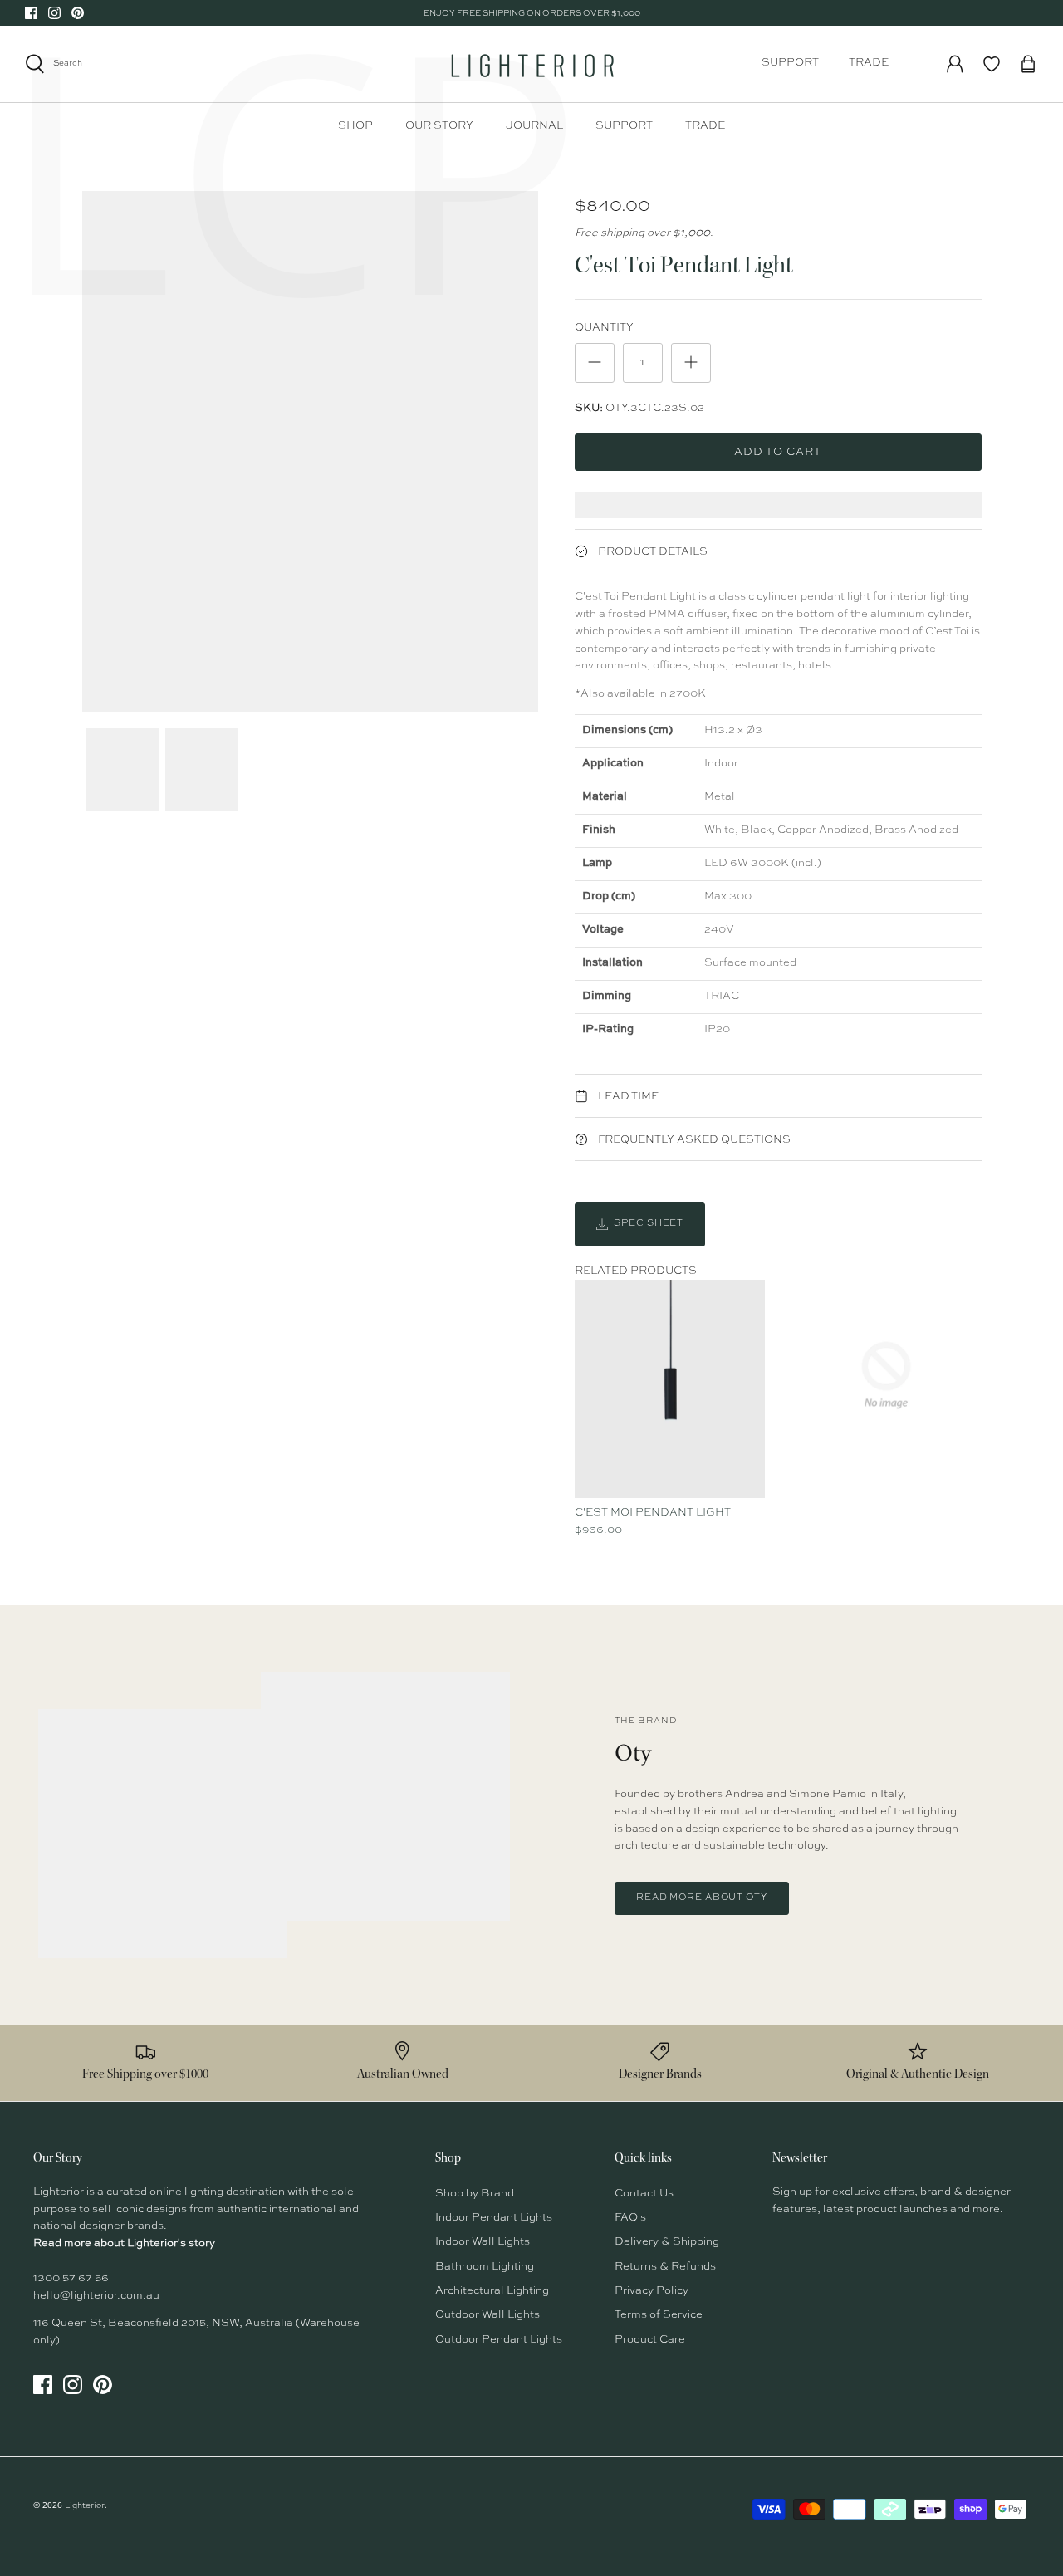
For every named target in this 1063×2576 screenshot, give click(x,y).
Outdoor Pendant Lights (499, 2340)
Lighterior (85, 2505)
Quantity (604, 328)
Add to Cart (778, 452)
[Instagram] (54, 13)
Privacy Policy (652, 2291)
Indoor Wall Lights (483, 2242)
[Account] (955, 64)
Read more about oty (702, 1898)
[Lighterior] (531, 64)
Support (790, 63)
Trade (869, 63)
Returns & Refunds (665, 2267)
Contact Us (644, 2194)
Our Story (439, 126)
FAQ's (630, 2218)
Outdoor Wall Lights (487, 2315)
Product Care (650, 2340)
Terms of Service (659, 2315)
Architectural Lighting (492, 2291)
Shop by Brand (475, 2194)
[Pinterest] (78, 13)
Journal (534, 126)
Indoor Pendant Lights (494, 2218)
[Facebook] (31, 13)
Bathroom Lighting (485, 2267)
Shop (355, 126)
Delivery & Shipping (667, 2242)
